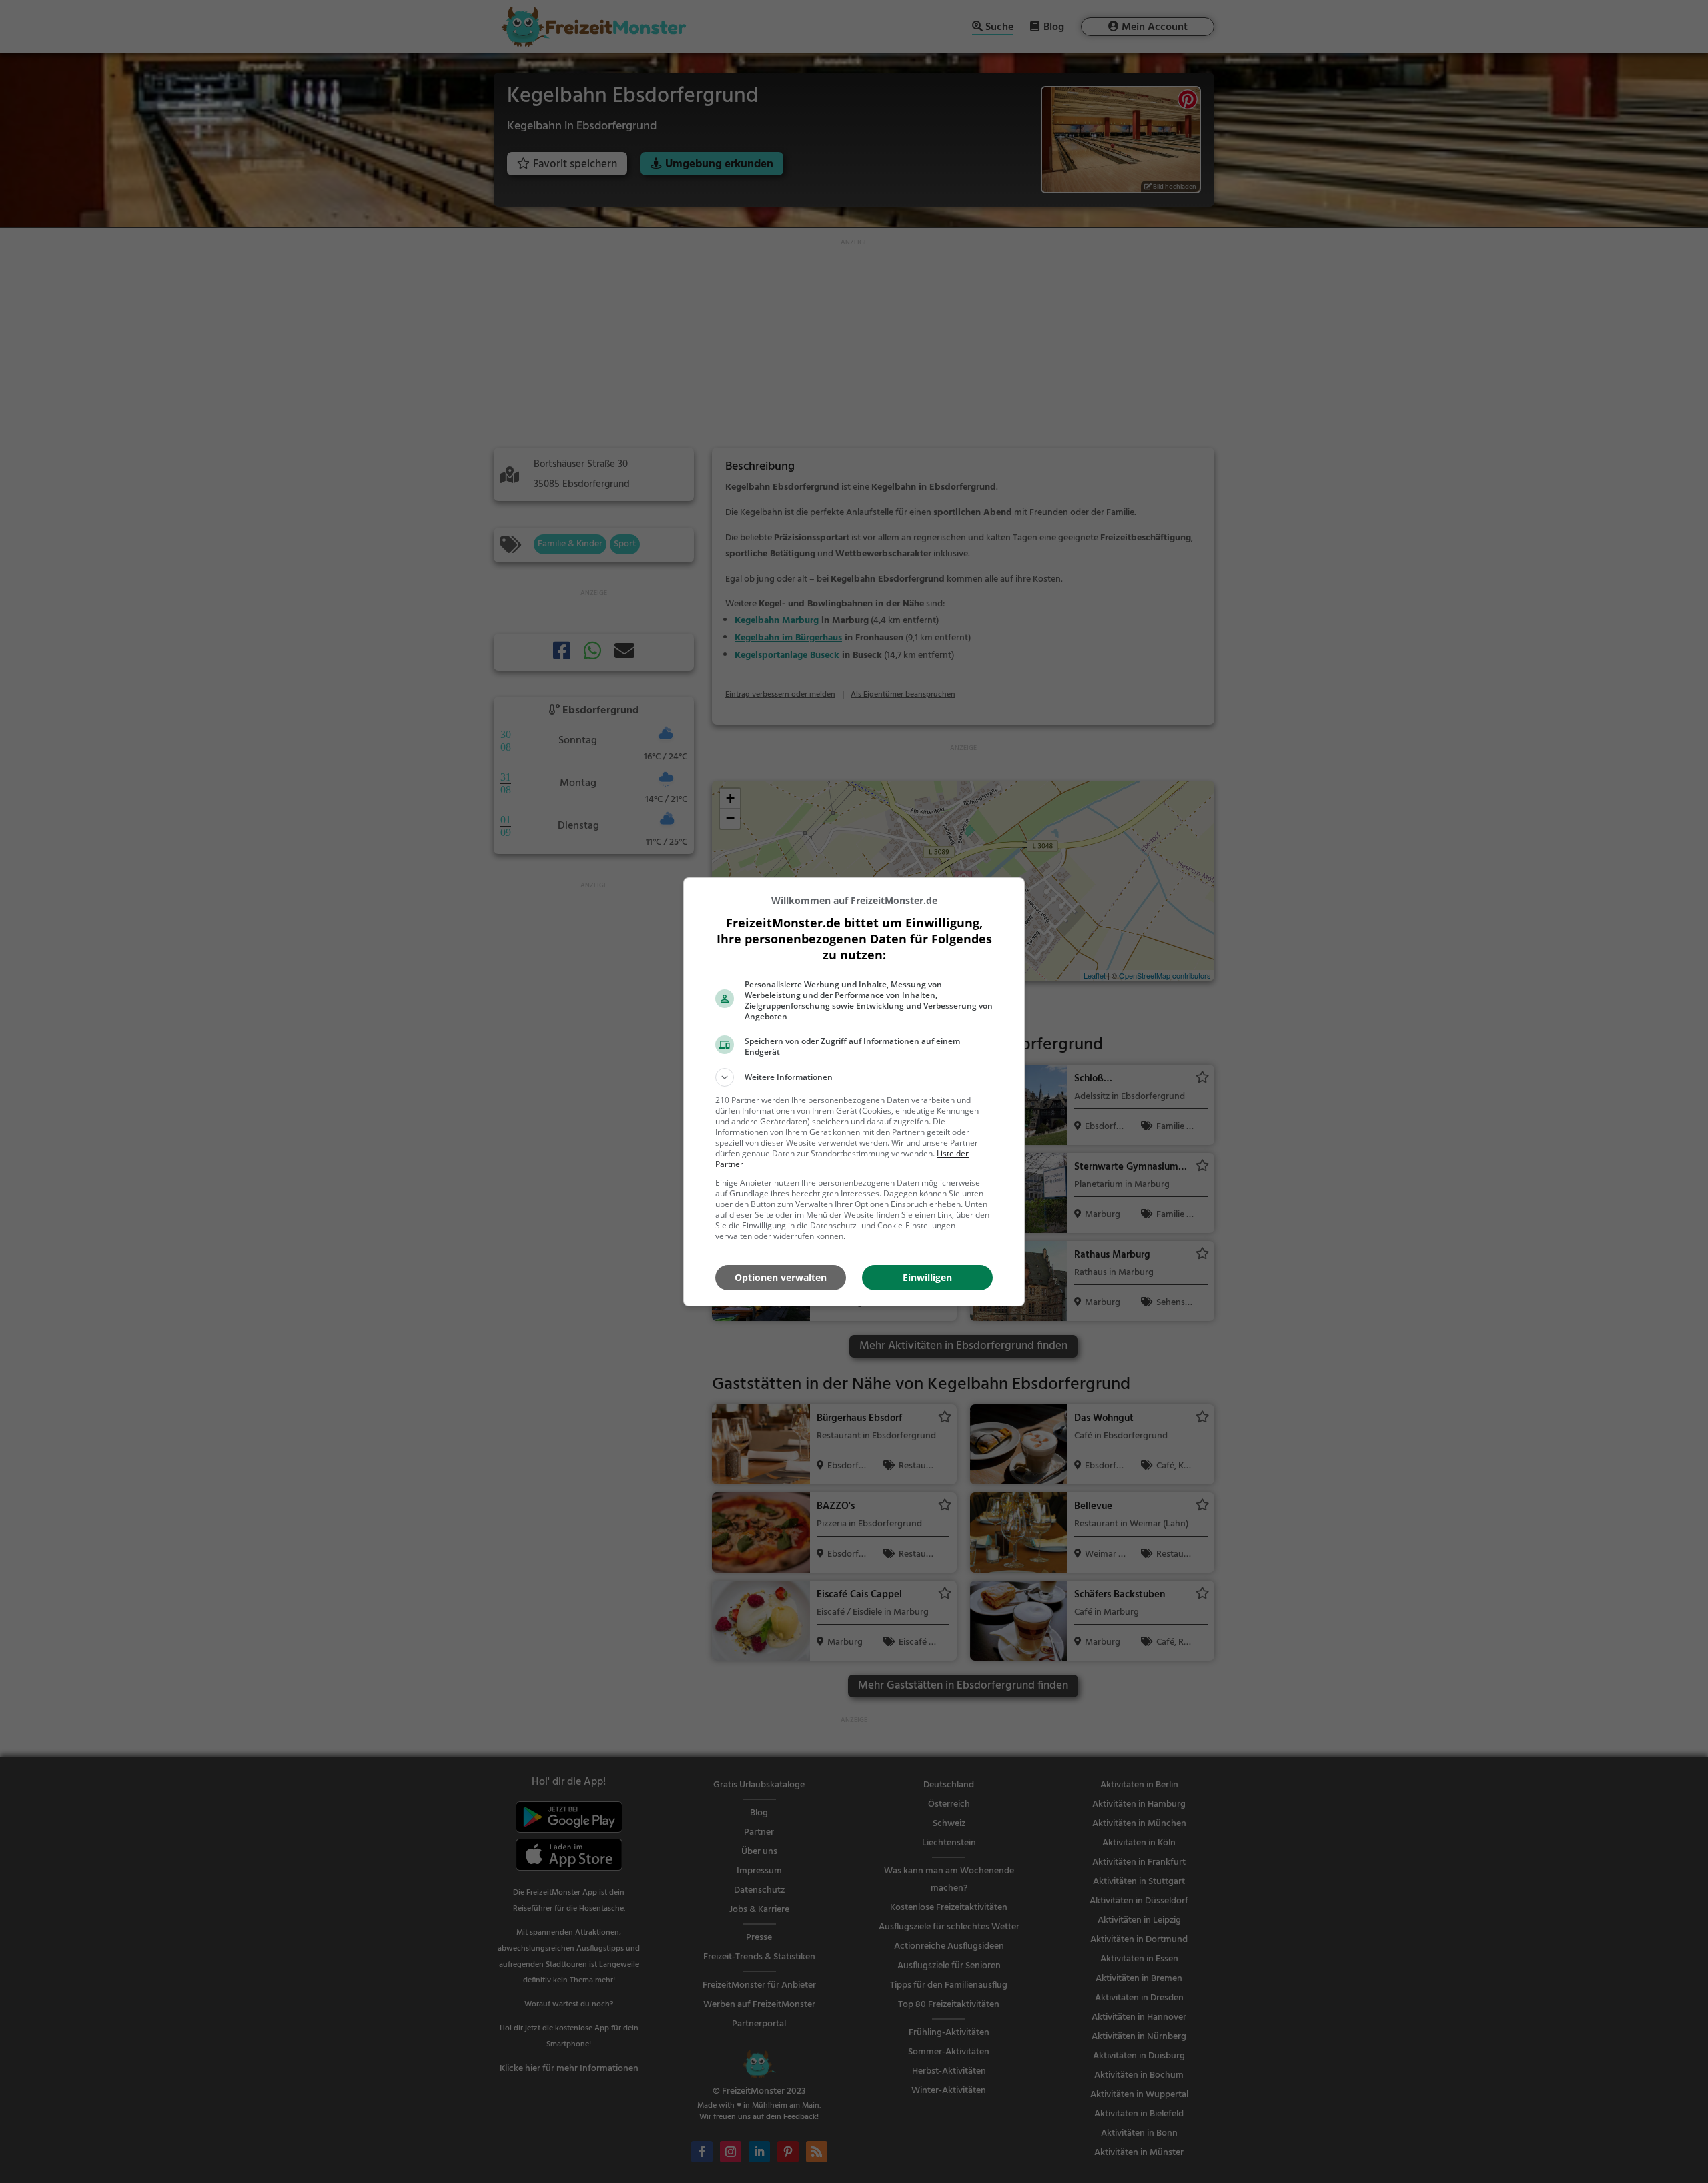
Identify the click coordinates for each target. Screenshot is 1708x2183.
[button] (854, 1077)
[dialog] (854, 1092)
